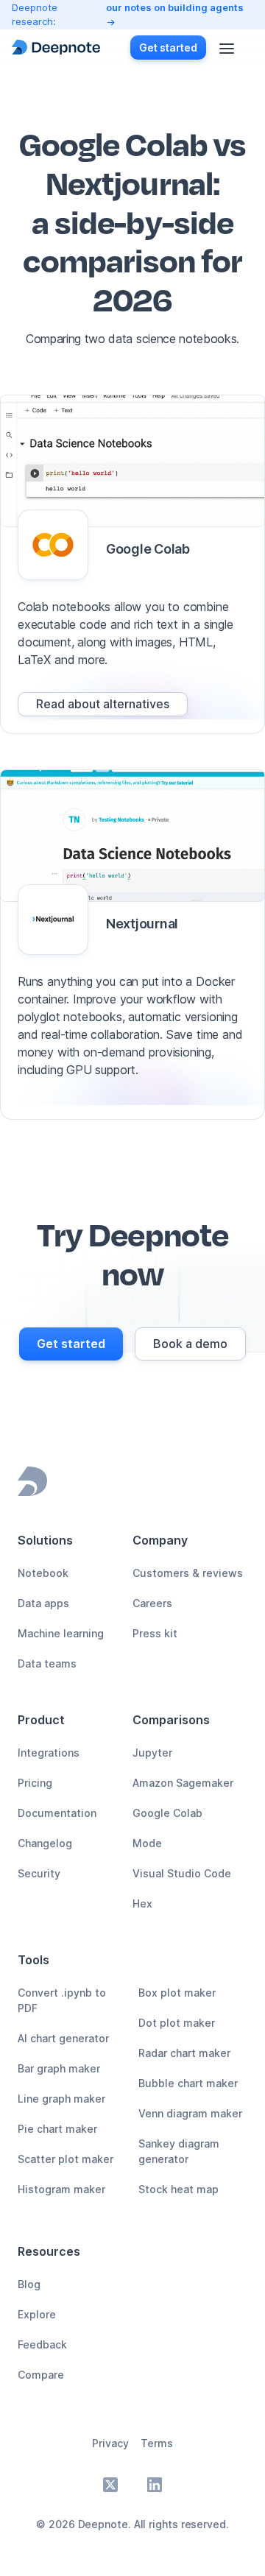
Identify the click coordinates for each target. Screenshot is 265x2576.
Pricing (35, 1783)
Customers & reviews (188, 1573)
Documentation (57, 1813)
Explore (37, 2314)
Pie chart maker (57, 2129)
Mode (147, 1843)
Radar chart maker (184, 2053)
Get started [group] (168, 47)
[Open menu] (227, 47)
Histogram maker (61, 2189)
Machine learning (61, 1633)
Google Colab (167, 1813)
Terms (157, 2443)
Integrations (49, 1753)
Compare (41, 2375)
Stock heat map (179, 2189)
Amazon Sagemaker (183, 1783)
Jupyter (152, 1753)
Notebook (43, 1573)
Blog (29, 2284)
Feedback (42, 2344)
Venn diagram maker (190, 2113)
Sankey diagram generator (179, 2151)
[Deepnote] (56, 47)
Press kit (155, 1633)
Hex (142, 1903)
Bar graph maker (59, 2068)
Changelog (45, 1843)
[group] (103, 704)
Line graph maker (61, 2099)
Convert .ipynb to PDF (62, 2000)
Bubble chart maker (188, 2083)
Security (39, 1873)
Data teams (47, 1663)
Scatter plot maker (66, 2159)
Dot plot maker (177, 2023)
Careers (152, 1603)
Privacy (110, 2443)
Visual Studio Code (182, 1873)
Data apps (43, 1603)
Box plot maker (177, 1993)
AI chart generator (63, 2038)
